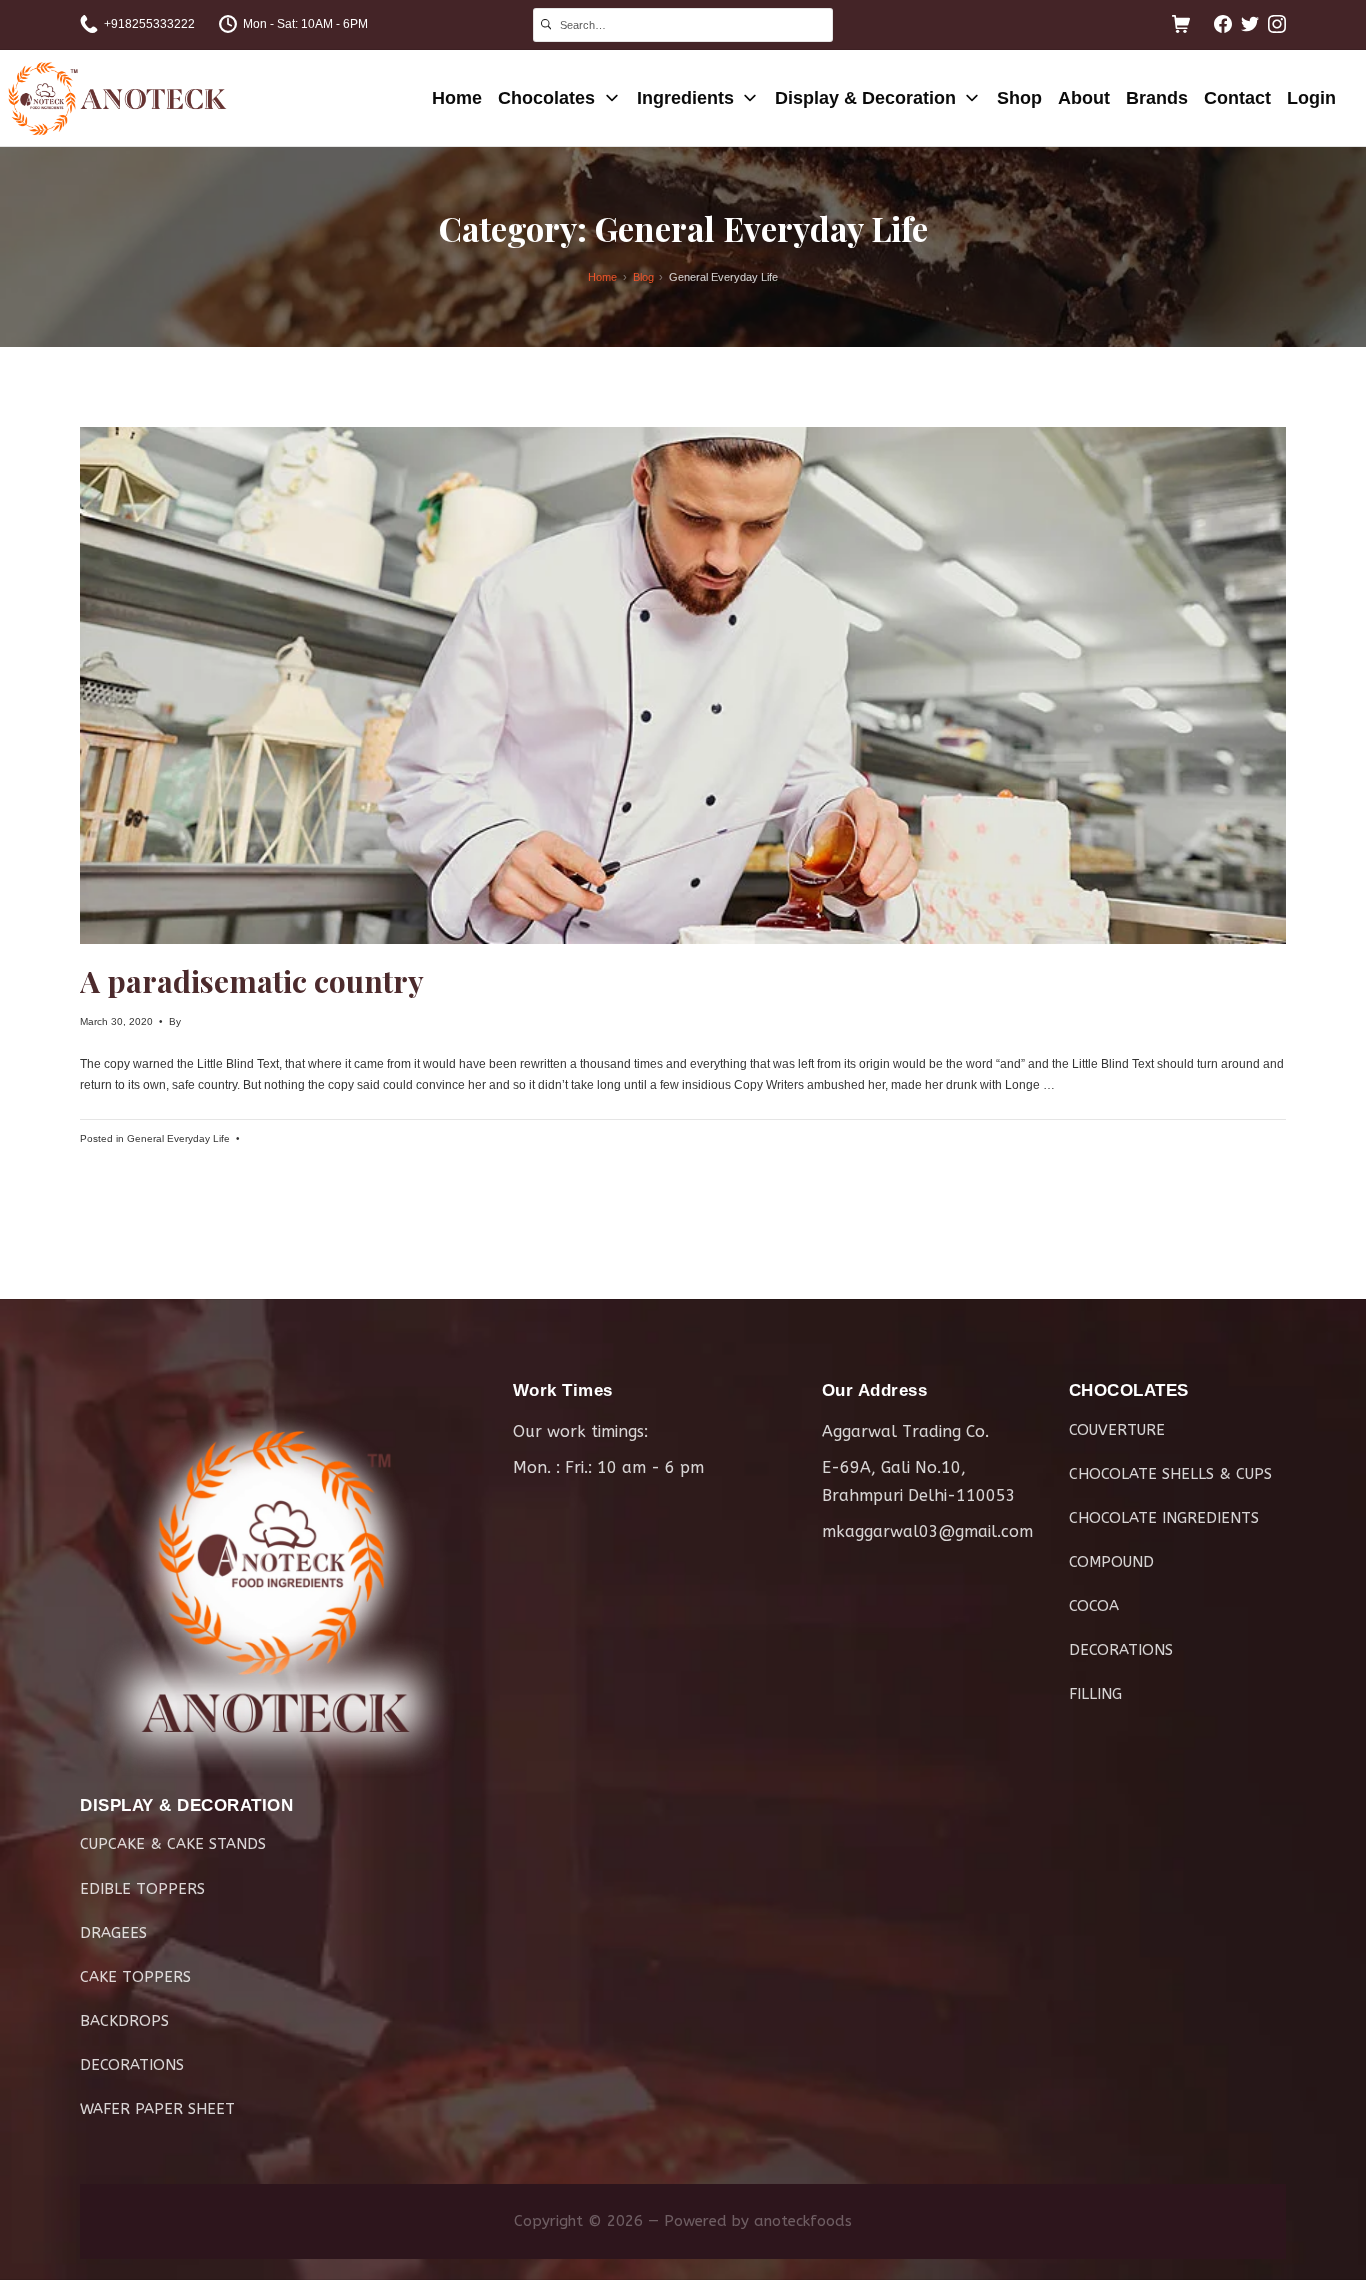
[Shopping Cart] (1181, 24)
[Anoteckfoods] (116, 97)
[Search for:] (683, 22)
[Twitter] (1250, 24)
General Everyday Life (178, 1138)
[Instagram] (1277, 24)
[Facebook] (1223, 24)
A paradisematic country (252, 981)
